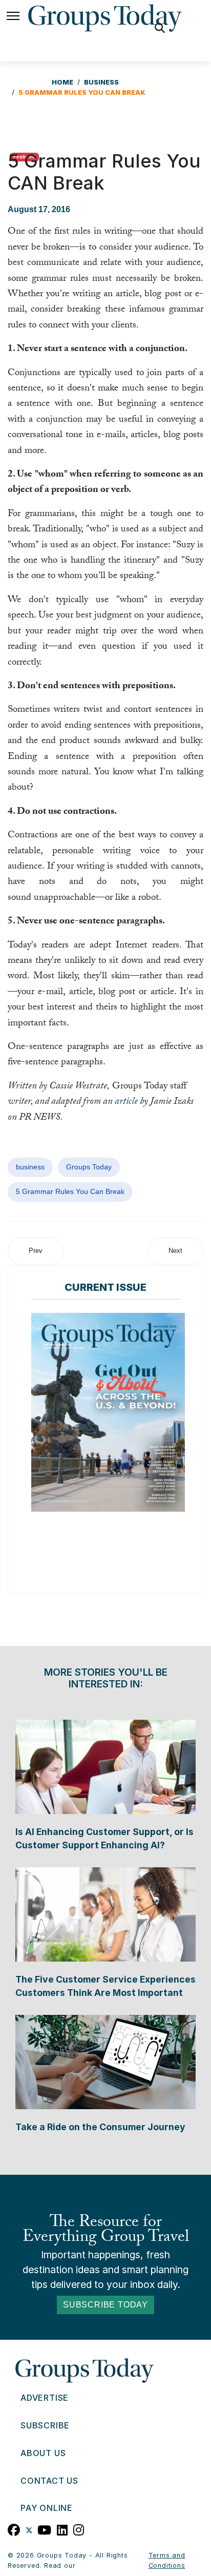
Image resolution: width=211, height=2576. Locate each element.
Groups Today (89, 1167)
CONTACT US (49, 2481)
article (126, 1102)
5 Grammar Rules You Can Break (70, 1191)
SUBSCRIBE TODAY (105, 2305)
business (30, 1167)
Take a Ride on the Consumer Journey (100, 2127)
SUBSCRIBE (45, 2425)
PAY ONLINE (47, 2508)
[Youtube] (45, 2529)
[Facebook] (14, 2529)
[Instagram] (79, 2529)
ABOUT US (43, 2453)
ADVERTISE (45, 2398)
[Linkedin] (62, 2529)
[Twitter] (29, 2529)
